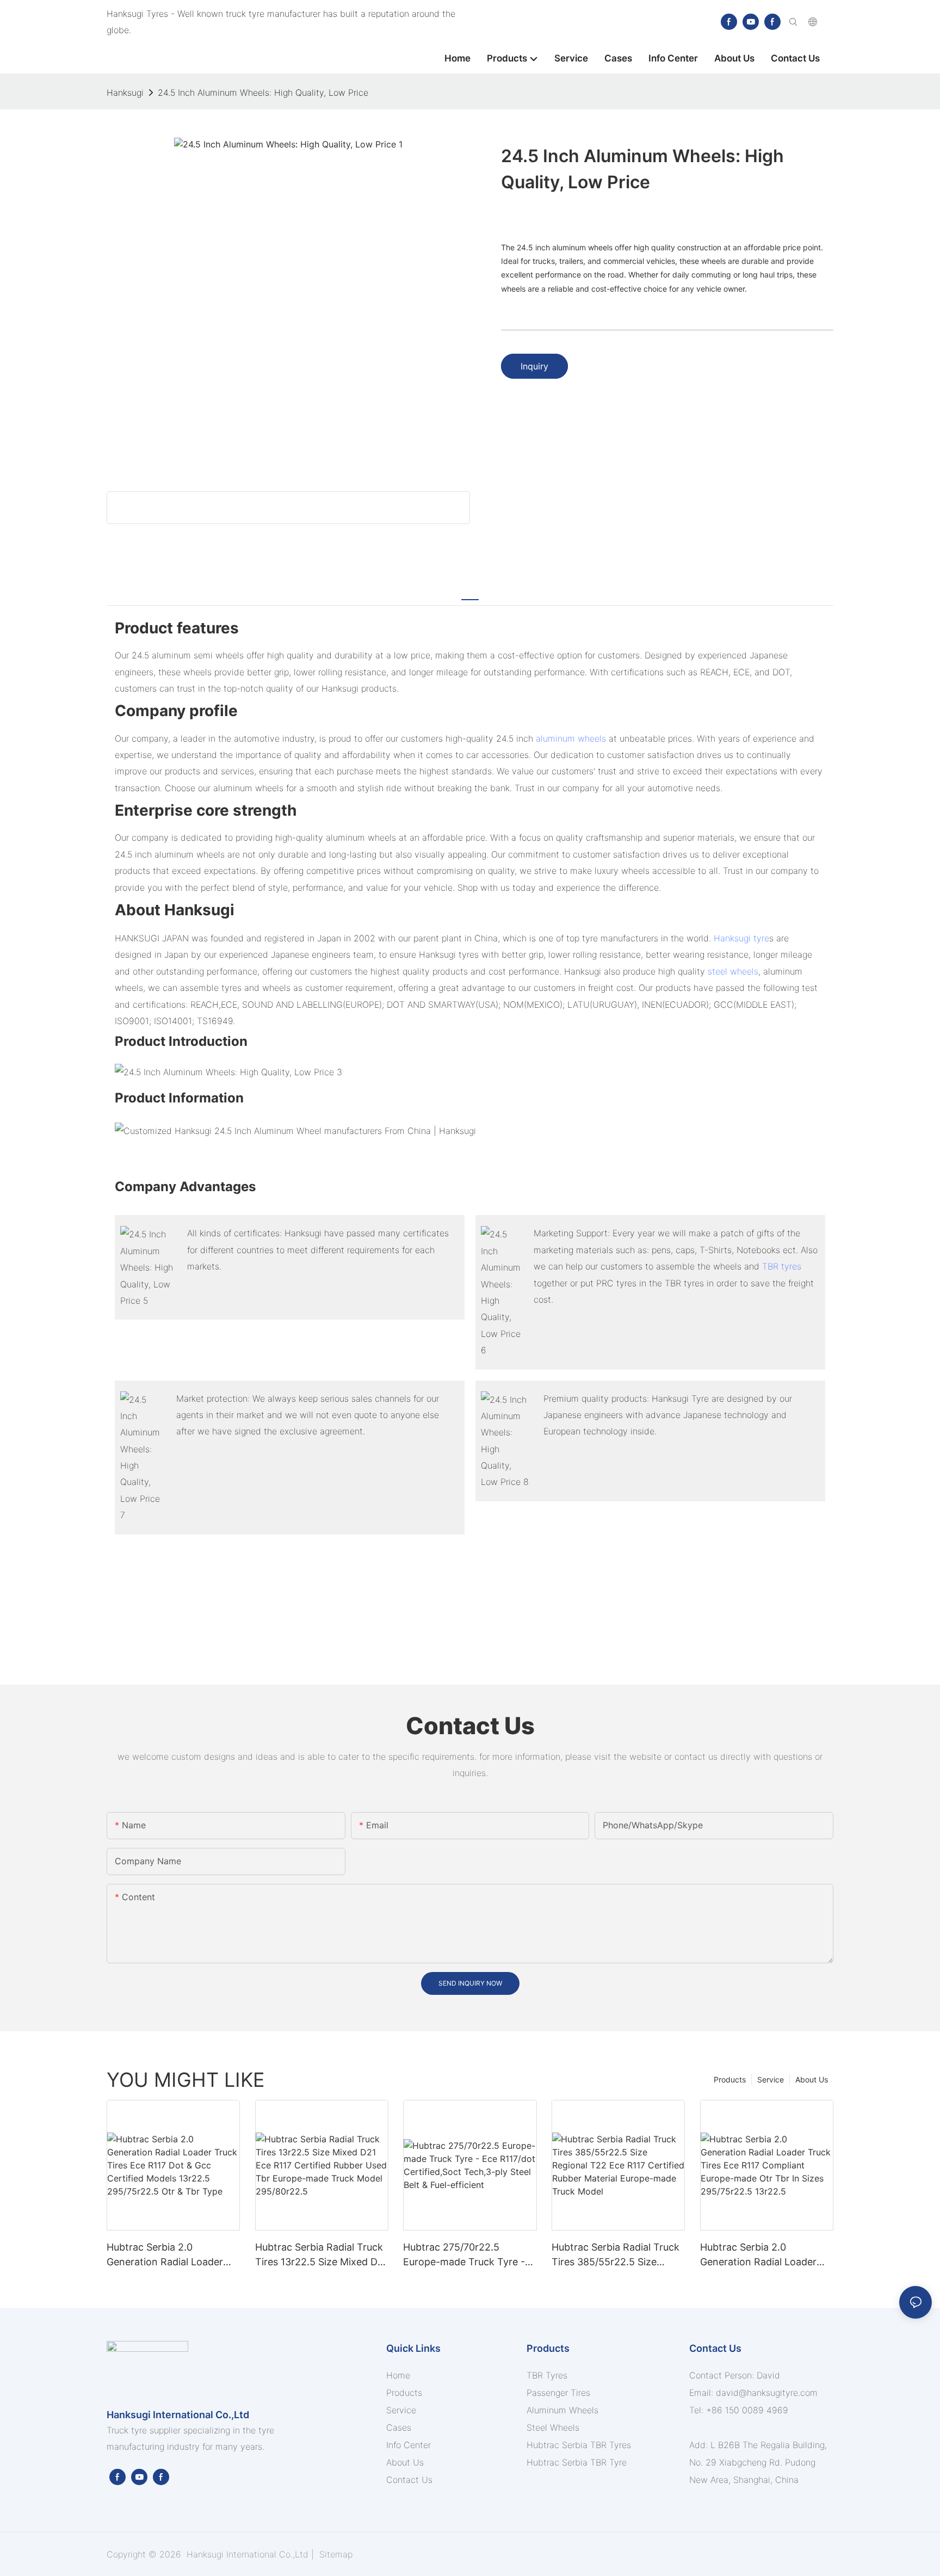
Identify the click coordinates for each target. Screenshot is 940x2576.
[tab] (470, 593)
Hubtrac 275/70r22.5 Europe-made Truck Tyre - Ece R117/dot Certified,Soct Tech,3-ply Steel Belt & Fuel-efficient (468, 2255)
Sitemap (335, 2554)
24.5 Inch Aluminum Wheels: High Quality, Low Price (263, 93)
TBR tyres (782, 1266)
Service (771, 2079)
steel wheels (733, 971)
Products (730, 2079)
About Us (812, 2079)
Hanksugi (125, 93)
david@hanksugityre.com (767, 2393)
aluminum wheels (571, 738)
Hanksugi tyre (741, 938)
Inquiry (534, 366)
